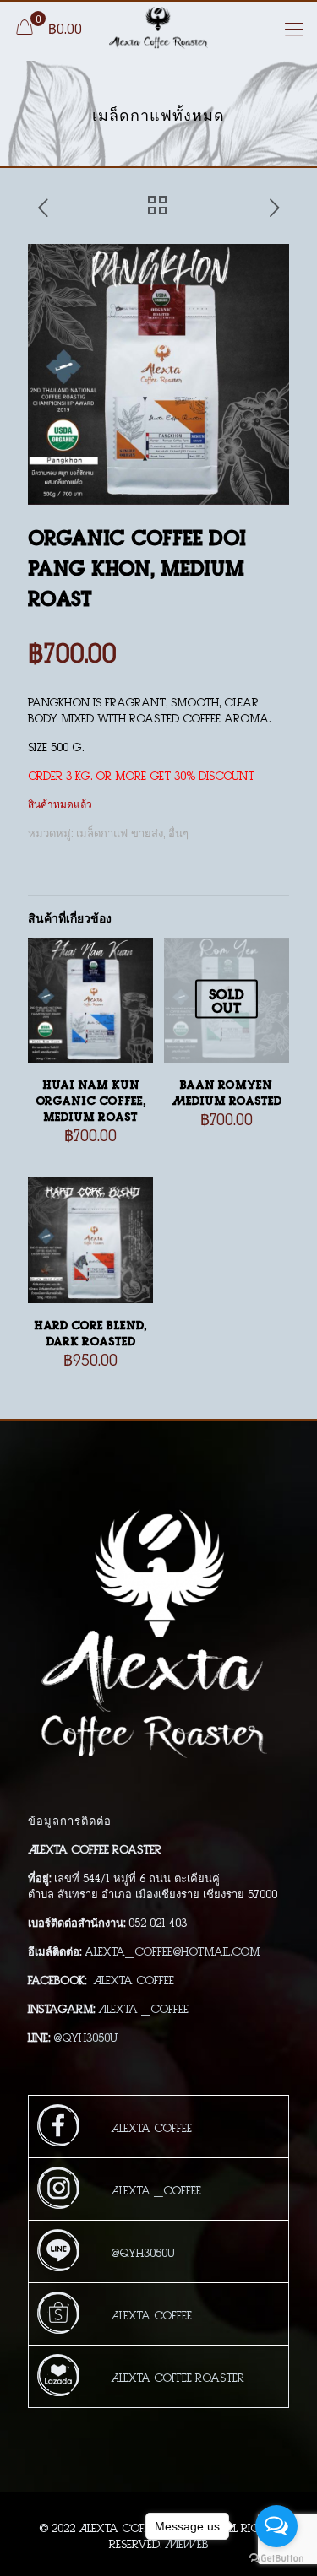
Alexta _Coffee (143, 2008)
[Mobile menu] (294, 27)
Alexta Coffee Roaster (178, 2376)
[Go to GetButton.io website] (276, 2559)
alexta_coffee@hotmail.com (172, 1950)
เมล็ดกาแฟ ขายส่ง (120, 832)
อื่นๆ (178, 832)
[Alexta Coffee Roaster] (158, 27)
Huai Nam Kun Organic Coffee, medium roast (91, 1099)
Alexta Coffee (134, 1979)
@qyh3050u (85, 2036)
